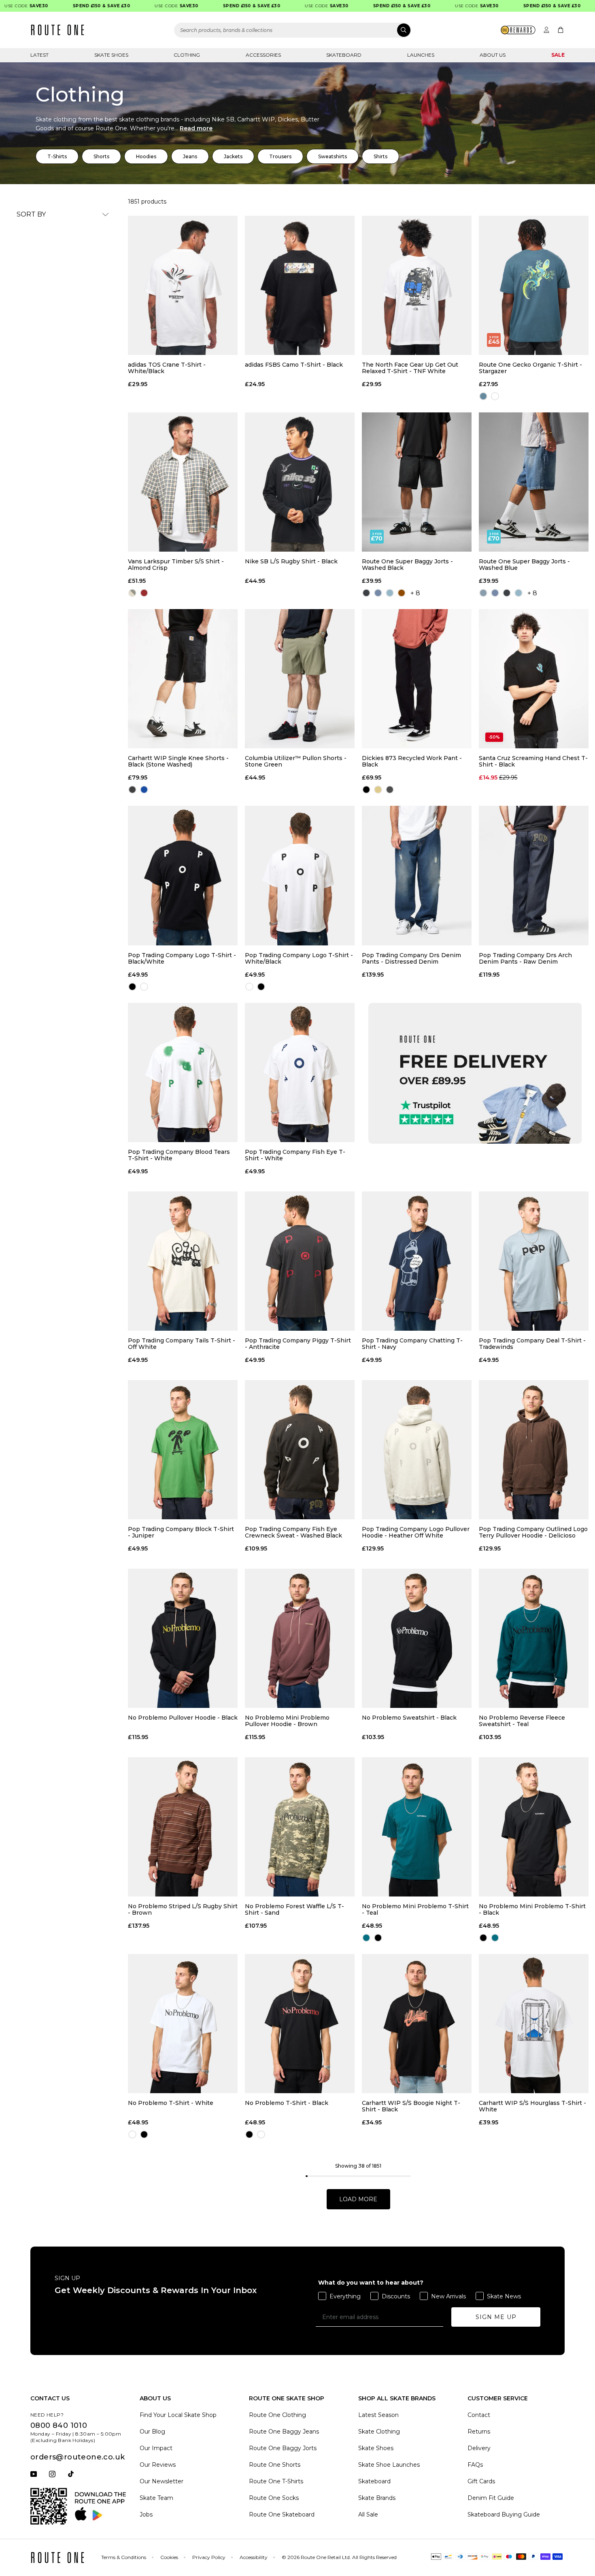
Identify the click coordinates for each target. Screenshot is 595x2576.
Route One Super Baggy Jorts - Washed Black (407, 565)
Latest (39, 55)
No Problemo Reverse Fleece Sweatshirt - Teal (522, 1721)
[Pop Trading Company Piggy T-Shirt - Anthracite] (300, 1261)
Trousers (280, 156)
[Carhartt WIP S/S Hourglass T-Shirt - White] (534, 2024)
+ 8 (415, 593)
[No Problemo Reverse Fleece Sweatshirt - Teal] (534, 1638)
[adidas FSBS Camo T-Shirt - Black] (300, 285)
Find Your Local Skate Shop (178, 2415)
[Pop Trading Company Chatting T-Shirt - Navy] (417, 1261)
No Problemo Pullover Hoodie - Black (183, 1718)
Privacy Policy (209, 2557)
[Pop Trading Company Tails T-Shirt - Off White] (183, 1261)
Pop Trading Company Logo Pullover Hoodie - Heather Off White (416, 1532)
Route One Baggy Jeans (284, 2432)
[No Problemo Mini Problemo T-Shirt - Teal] (417, 1827)
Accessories (263, 55)
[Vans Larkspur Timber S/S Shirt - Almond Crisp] (183, 482)
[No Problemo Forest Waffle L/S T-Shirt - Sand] (300, 1827)
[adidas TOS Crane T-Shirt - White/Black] (183, 285)
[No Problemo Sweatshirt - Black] (417, 1638)
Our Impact (156, 2448)
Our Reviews (158, 2465)
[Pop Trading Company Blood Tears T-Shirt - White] (183, 1072)
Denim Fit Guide (491, 2498)
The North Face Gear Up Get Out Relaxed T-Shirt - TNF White (410, 368)
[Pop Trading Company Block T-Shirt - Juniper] (183, 1450)
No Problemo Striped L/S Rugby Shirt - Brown (183, 1909)
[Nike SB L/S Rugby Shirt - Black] (300, 482)
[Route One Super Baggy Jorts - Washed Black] (417, 482)
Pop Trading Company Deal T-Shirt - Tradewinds (532, 1344)
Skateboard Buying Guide (504, 2514)
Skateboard (344, 55)
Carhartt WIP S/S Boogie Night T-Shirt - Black (411, 2106)
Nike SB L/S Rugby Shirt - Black (291, 562)
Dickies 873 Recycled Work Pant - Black (412, 761)
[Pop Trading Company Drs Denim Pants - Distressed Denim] (417, 875)
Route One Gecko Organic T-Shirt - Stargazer (530, 368)
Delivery (479, 2448)
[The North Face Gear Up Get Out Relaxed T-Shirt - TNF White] (417, 285)
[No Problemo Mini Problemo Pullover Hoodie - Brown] (300, 1638)
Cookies (169, 2557)
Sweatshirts (333, 156)
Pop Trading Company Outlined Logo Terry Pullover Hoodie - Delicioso (533, 1532)
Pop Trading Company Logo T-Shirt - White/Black (299, 958)
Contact (479, 2415)
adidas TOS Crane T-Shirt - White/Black (167, 368)
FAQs (475, 2465)
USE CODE (140, 6)
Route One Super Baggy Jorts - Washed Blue (524, 565)
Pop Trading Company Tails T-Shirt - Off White (182, 1344)
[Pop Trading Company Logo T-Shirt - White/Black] (300, 875)
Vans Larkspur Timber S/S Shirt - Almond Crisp (176, 565)
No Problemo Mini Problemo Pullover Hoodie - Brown (287, 1721)
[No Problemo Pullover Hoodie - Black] (183, 1638)
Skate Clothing (379, 2432)
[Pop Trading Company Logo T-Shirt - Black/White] (183, 875)
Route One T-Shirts (276, 2481)
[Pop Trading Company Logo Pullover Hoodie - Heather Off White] (417, 1450)
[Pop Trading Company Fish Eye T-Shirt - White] (300, 1072)
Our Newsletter (161, 2481)
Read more (196, 128)
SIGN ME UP (496, 2317)
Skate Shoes (111, 55)
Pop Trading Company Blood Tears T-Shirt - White (179, 1155)
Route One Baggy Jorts (283, 2448)
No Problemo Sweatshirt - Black (409, 1718)
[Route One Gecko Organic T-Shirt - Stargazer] (534, 285)
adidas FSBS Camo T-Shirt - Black (294, 365)
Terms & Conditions (124, 2557)
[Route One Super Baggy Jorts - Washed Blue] (534, 482)
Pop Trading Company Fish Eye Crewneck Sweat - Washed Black (293, 1532)
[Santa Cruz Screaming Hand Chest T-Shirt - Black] (534, 679)
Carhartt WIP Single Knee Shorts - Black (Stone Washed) (178, 761)
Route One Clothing (277, 2415)
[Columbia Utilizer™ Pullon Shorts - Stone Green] (300, 679)
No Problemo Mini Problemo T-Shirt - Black (532, 1909)
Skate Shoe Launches (389, 2465)
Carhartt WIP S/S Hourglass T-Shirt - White (532, 2106)
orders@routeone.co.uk (78, 2457)
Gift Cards (481, 2481)
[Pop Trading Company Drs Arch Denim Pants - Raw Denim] (534, 875)
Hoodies (146, 156)
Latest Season (378, 2415)
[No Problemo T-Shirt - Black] (300, 2024)
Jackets (233, 156)
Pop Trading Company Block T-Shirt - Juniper (181, 1532)
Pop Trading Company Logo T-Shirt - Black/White (182, 958)
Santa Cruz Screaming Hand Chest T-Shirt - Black (533, 761)
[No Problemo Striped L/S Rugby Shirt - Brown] (183, 1827)
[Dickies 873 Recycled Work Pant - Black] (417, 679)
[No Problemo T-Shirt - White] (183, 2024)
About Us (493, 55)
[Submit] (404, 30)
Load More (358, 2199)
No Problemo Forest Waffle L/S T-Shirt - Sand (294, 1909)
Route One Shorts (275, 2465)
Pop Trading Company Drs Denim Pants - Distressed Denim (411, 958)
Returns (479, 2432)
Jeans (190, 156)
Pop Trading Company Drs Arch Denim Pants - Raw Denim (525, 958)
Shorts (101, 156)
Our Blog (152, 2432)
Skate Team (156, 2498)
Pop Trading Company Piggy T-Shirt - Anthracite (298, 1344)
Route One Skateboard (282, 2514)
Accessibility (254, 2557)
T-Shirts (57, 156)
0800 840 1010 (59, 2425)
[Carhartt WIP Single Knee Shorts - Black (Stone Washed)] (183, 679)
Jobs (146, 2514)
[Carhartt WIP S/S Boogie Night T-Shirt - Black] (417, 2024)
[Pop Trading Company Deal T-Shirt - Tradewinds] (534, 1261)
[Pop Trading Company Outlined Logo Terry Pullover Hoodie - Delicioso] (534, 1450)
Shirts (380, 156)
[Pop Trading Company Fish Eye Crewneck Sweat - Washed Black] (300, 1450)
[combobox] (293, 30)
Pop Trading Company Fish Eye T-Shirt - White (295, 1155)
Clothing (187, 55)
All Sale (368, 2514)
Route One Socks (274, 2498)
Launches (421, 55)
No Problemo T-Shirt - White (171, 2103)
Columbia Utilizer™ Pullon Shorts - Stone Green (296, 761)
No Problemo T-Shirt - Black (287, 2103)
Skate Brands (377, 2498)
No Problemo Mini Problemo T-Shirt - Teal (415, 1909)
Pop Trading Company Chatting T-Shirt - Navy (412, 1344)
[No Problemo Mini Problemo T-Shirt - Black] (534, 1827)
